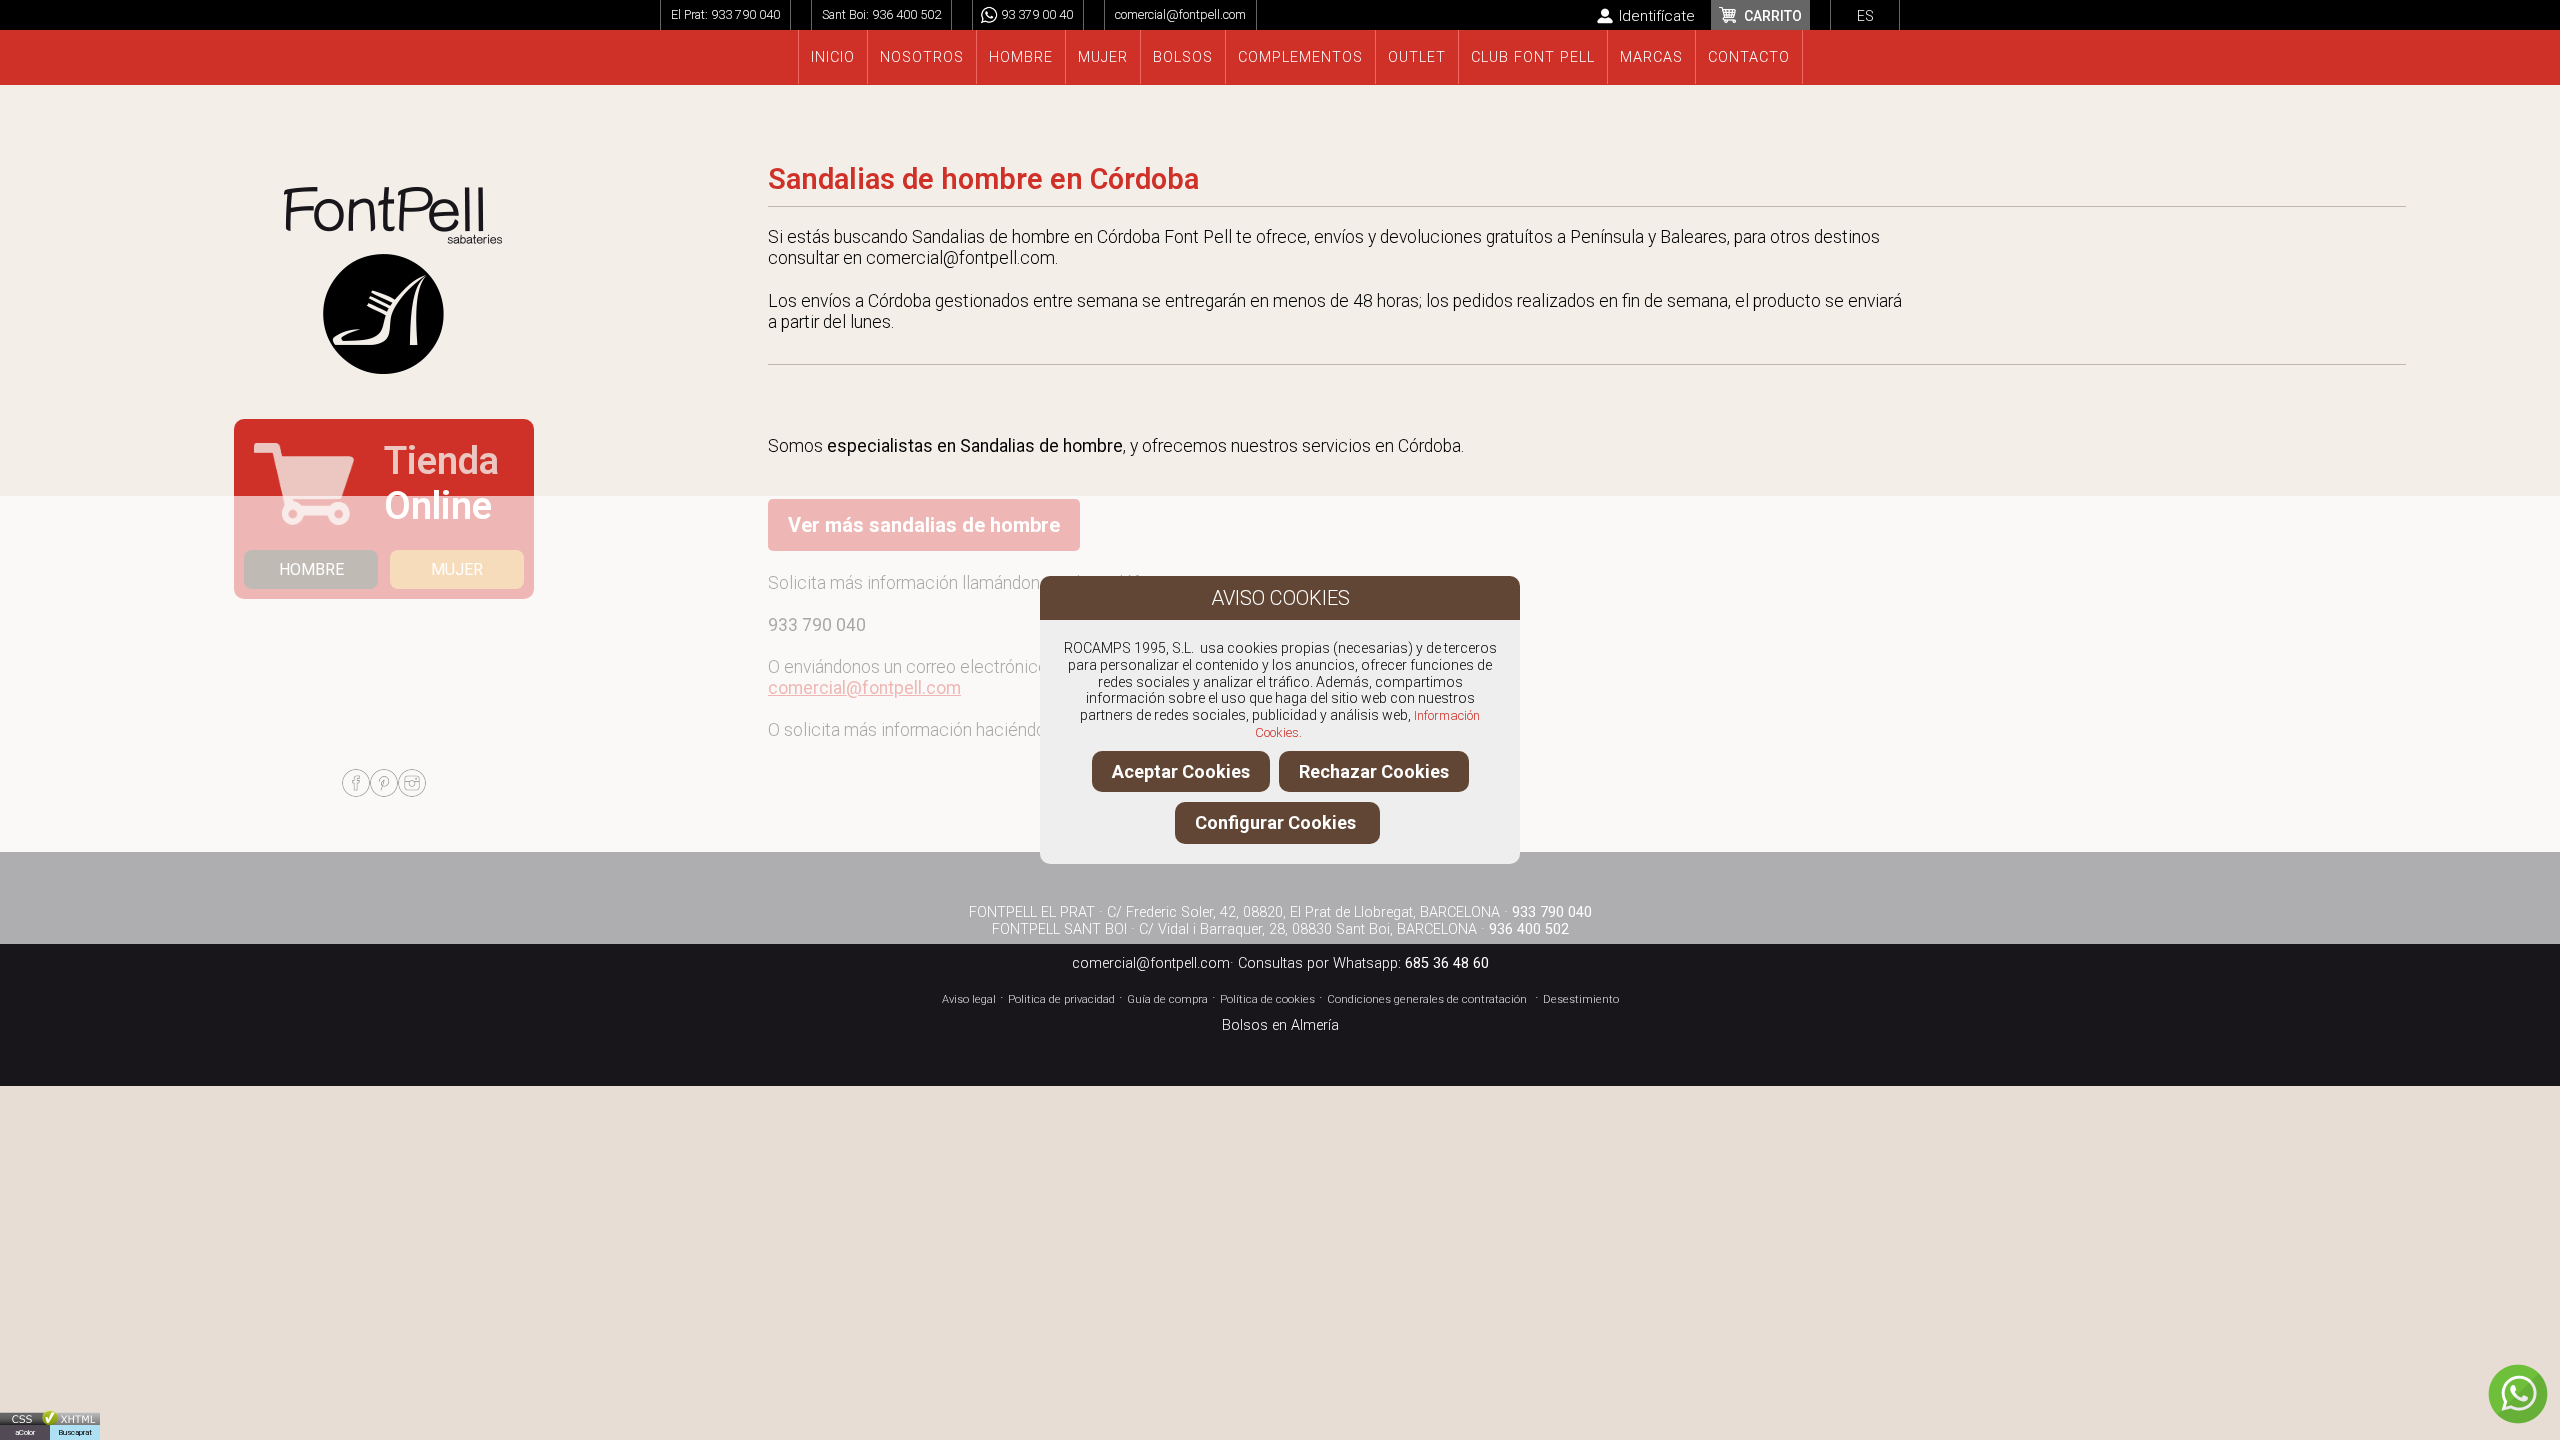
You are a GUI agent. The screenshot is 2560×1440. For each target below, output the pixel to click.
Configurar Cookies (1277, 822)
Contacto (1749, 57)
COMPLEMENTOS (1300, 57)
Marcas (1651, 57)
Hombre (1021, 57)
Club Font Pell (1533, 57)
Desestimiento (1581, 999)
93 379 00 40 (1037, 14)
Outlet (1417, 57)
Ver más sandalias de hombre (924, 525)
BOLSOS (1183, 57)
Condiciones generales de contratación (1427, 999)
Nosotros (922, 57)
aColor (25, 1432)
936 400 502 (906, 14)
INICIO (833, 57)
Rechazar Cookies (1374, 771)
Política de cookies (1267, 999)
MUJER (457, 569)
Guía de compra (1167, 999)
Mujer (1103, 57)
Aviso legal (969, 999)
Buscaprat (75, 1432)
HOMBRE (311, 569)
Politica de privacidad (1061, 999)
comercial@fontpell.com (1180, 14)
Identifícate (1657, 16)
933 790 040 (745, 14)
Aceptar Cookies (1181, 771)
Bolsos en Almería (1280, 1025)
